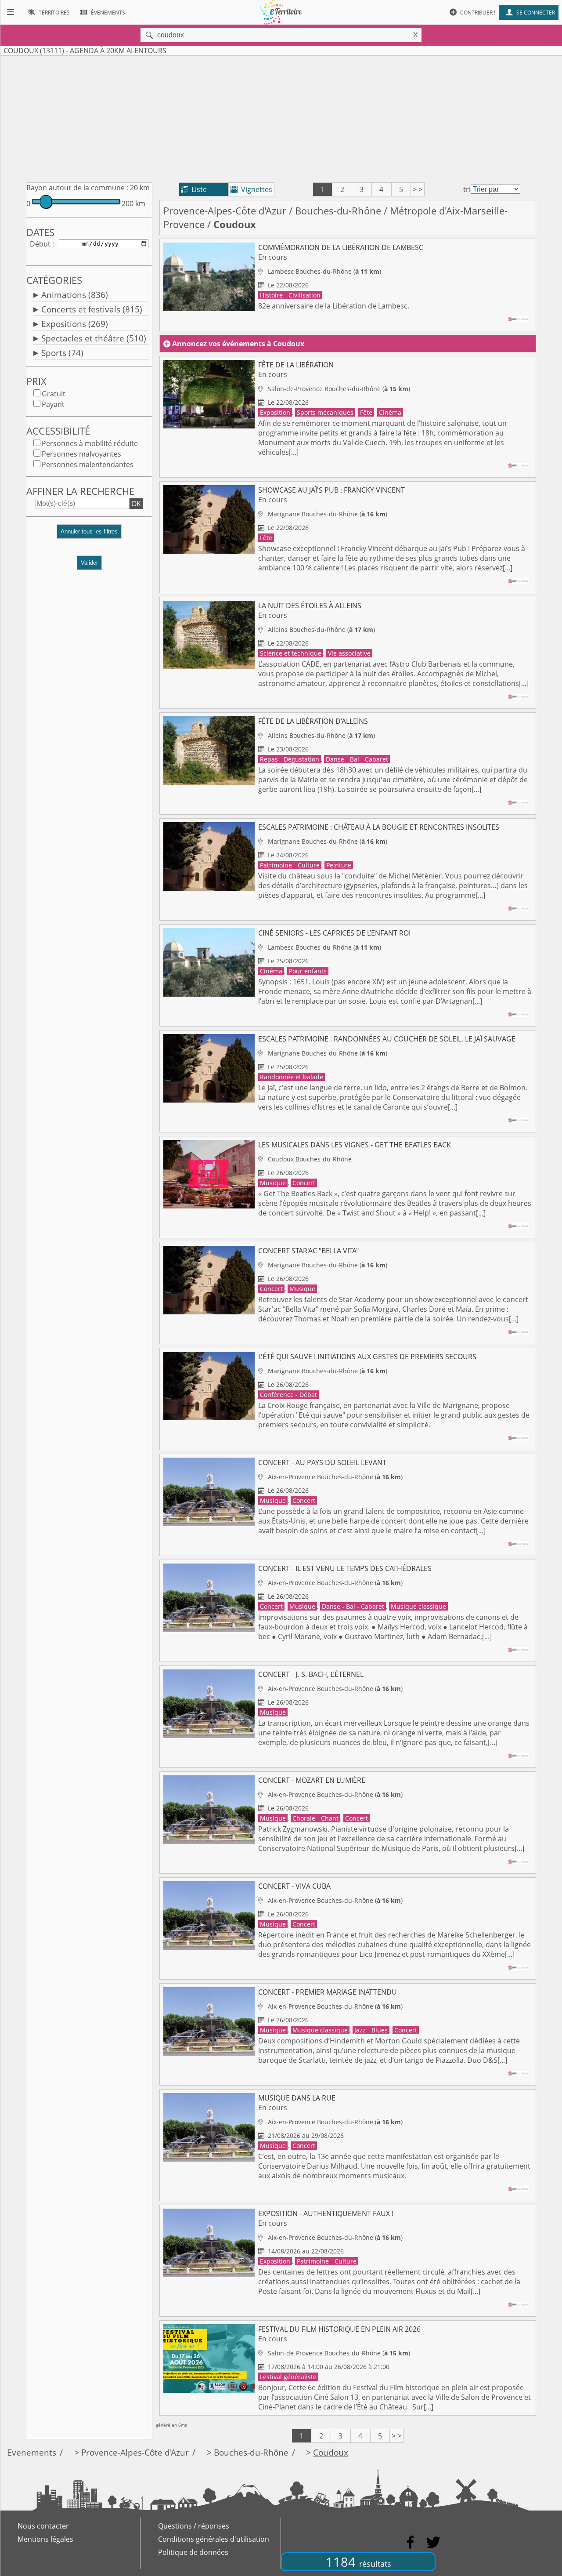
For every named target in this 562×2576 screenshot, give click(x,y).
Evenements (32, 2452)
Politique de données (193, 2552)
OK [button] (136, 504)
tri (467, 189)
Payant (53, 404)
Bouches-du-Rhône (338, 211)
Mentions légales (45, 2539)
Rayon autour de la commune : (77, 188)
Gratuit (54, 394)
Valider (89, 563)
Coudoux (331, 2452)
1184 (358, 2562)
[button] (89, 535)
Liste (194, 189)
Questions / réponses (194, 2526)
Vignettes (251, 189)
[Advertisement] (281, 117)
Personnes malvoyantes (81, 454)
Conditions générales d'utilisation (214, 2539)
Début (40, 244)
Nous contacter (43, 2526)
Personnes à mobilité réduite (90, 443)
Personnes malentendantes (88, 464)
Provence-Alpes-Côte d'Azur (225, 211)
